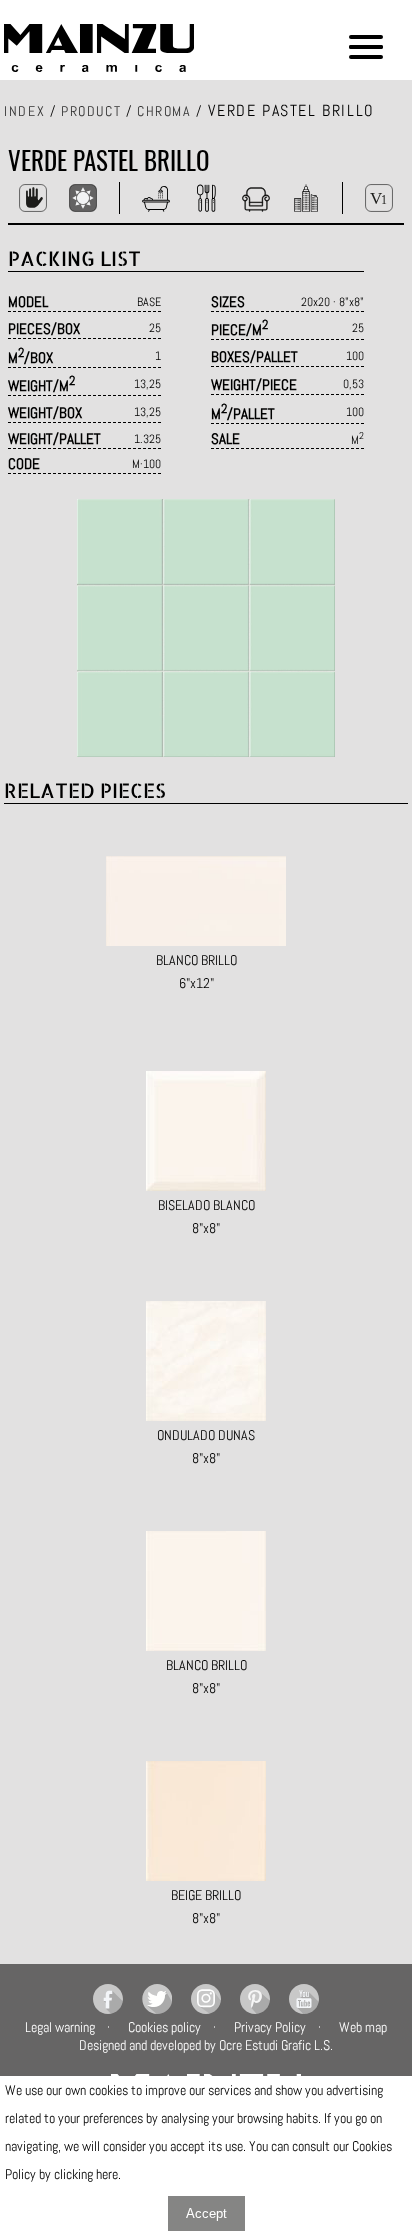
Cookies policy (164, 2027)
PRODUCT (91, 111)
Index (24, 111)
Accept (206, 2213)
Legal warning (60, 2027)
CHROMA (164, 111)
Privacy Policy (270, 2027)
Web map (363, 2027)
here (107, 2174)
